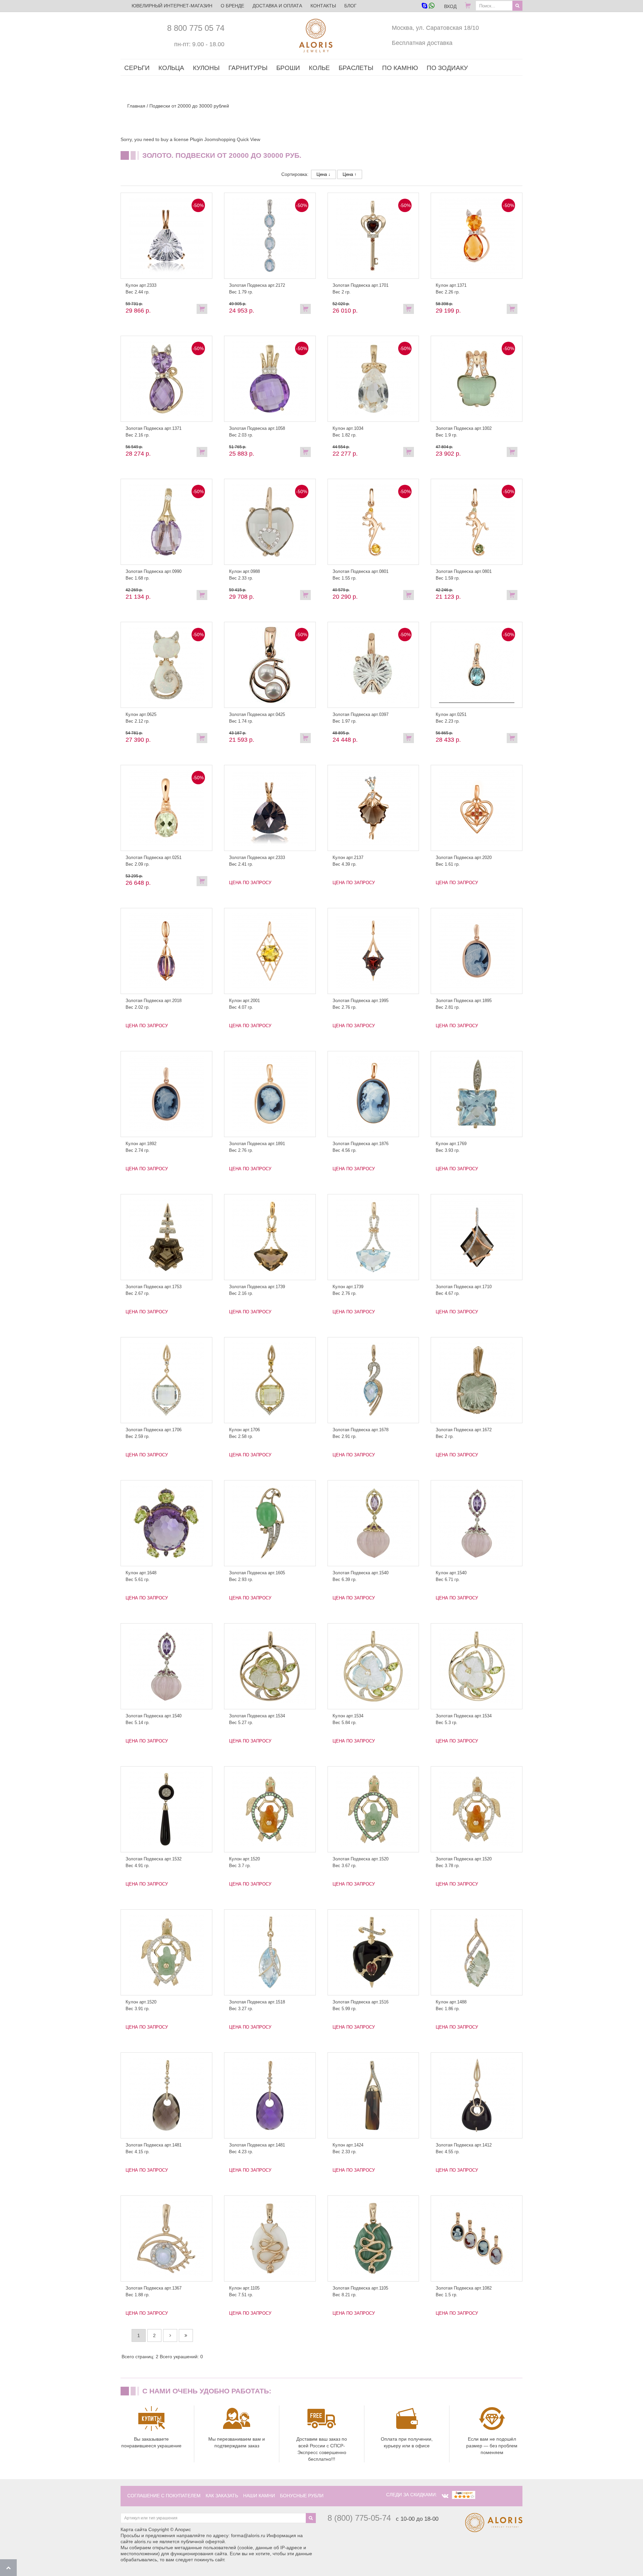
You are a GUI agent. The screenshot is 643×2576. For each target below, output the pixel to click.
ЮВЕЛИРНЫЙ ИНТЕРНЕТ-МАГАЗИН (172, 6)
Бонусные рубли (302, 2496)
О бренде (232, 6)
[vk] (445, 2496)
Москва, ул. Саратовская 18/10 (435, 28)
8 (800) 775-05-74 (359, 2518)
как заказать (222, 2496)
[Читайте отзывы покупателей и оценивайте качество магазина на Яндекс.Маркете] (463, 2495)
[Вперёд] (170, 2335)
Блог (350, 6)
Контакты (323, 6)
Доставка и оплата (277, 6)
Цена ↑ (350, 174)
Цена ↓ (324, 174)
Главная (136, 106)
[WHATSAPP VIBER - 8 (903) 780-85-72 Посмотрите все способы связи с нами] (428, 6)
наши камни (259, 2496)
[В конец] (186, 2335)
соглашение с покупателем (164, 2496)
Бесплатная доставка (422, 43)
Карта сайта (134, 2529)
